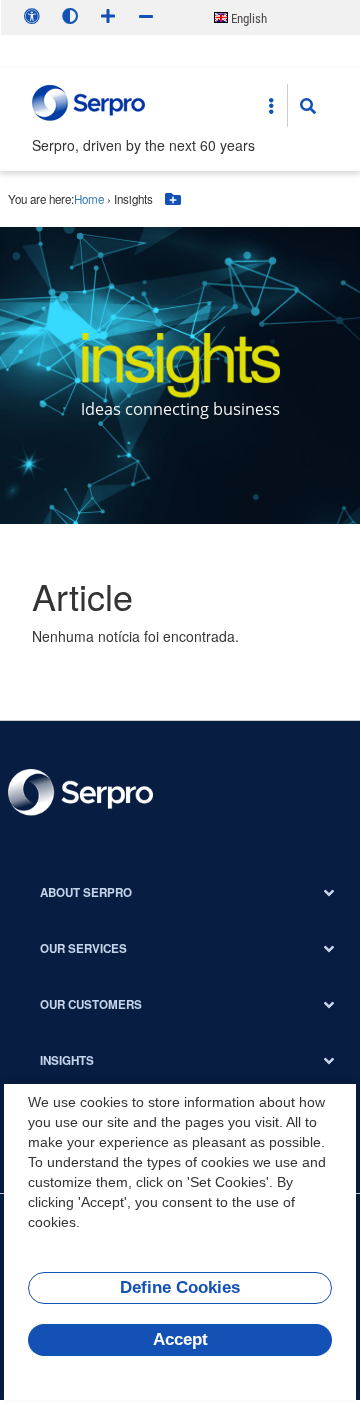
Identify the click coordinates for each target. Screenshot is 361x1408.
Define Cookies (180, 1287)
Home (89, 199)
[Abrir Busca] (308, 106)
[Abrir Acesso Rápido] (271, 106)
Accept (180, 1339)
